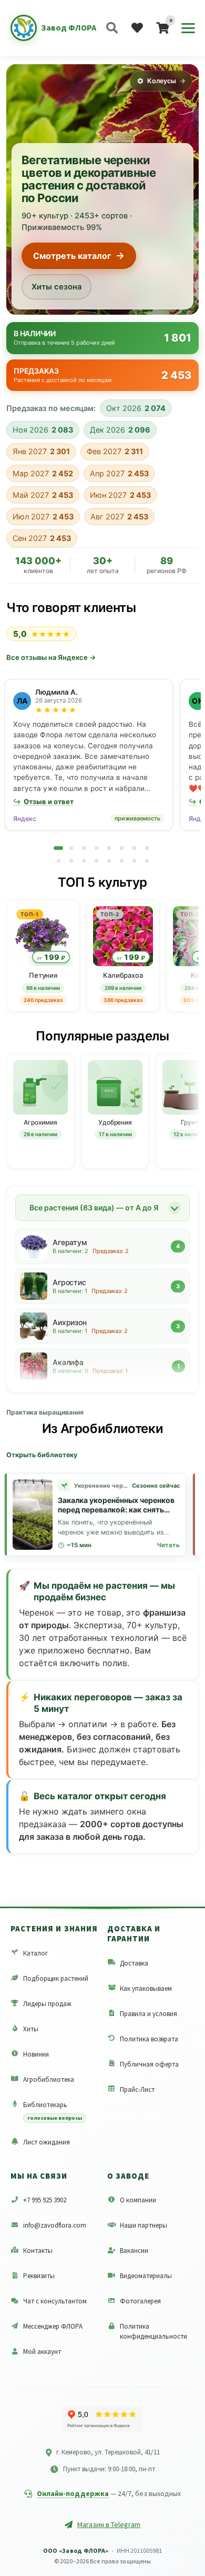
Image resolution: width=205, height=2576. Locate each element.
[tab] (58, 848)
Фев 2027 (115, 451)
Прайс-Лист (137, 2089)
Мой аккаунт (42, 2352)
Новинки (36, 2054)
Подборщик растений (56, 1978)
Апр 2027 (119, 473)
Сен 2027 (42, 538)
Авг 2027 (119, 517)
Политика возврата (149, 2039)
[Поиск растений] (112, 28)
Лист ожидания (47, 2142)
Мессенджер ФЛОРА (53, 2326)
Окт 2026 (136, 408)
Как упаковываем (146, 1988)
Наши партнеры (143, 2225)
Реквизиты (39, 2276)
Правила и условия (148, 2014)
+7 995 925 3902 (45, 2200)
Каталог (35, 1953)
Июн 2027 (120, 495)
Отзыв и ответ (43, 801)
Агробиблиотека (49, 2079)
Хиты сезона (57, 287)
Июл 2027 (43, 517)
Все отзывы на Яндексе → (51, 657)
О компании (138, 2200)
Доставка (134, 1963)
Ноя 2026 (43, 430)
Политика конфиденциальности (153, 2331)
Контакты (38, 2251)
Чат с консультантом (55, 2301)
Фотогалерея (140, 2301)
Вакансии (134, 2251)
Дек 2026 (120, 430)
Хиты (31, 2029)
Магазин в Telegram (109, 2524)
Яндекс (25, 819)
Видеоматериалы (146, 2276)
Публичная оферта (149, 2064)
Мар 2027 (43, 473)
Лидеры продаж (47, 2004)
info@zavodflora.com (55, 2225)
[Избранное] (137, 28)
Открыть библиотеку (42, 1455)
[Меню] (188, 28)
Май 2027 (43, 495)
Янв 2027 (41, 451)
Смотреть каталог (72, 256)
